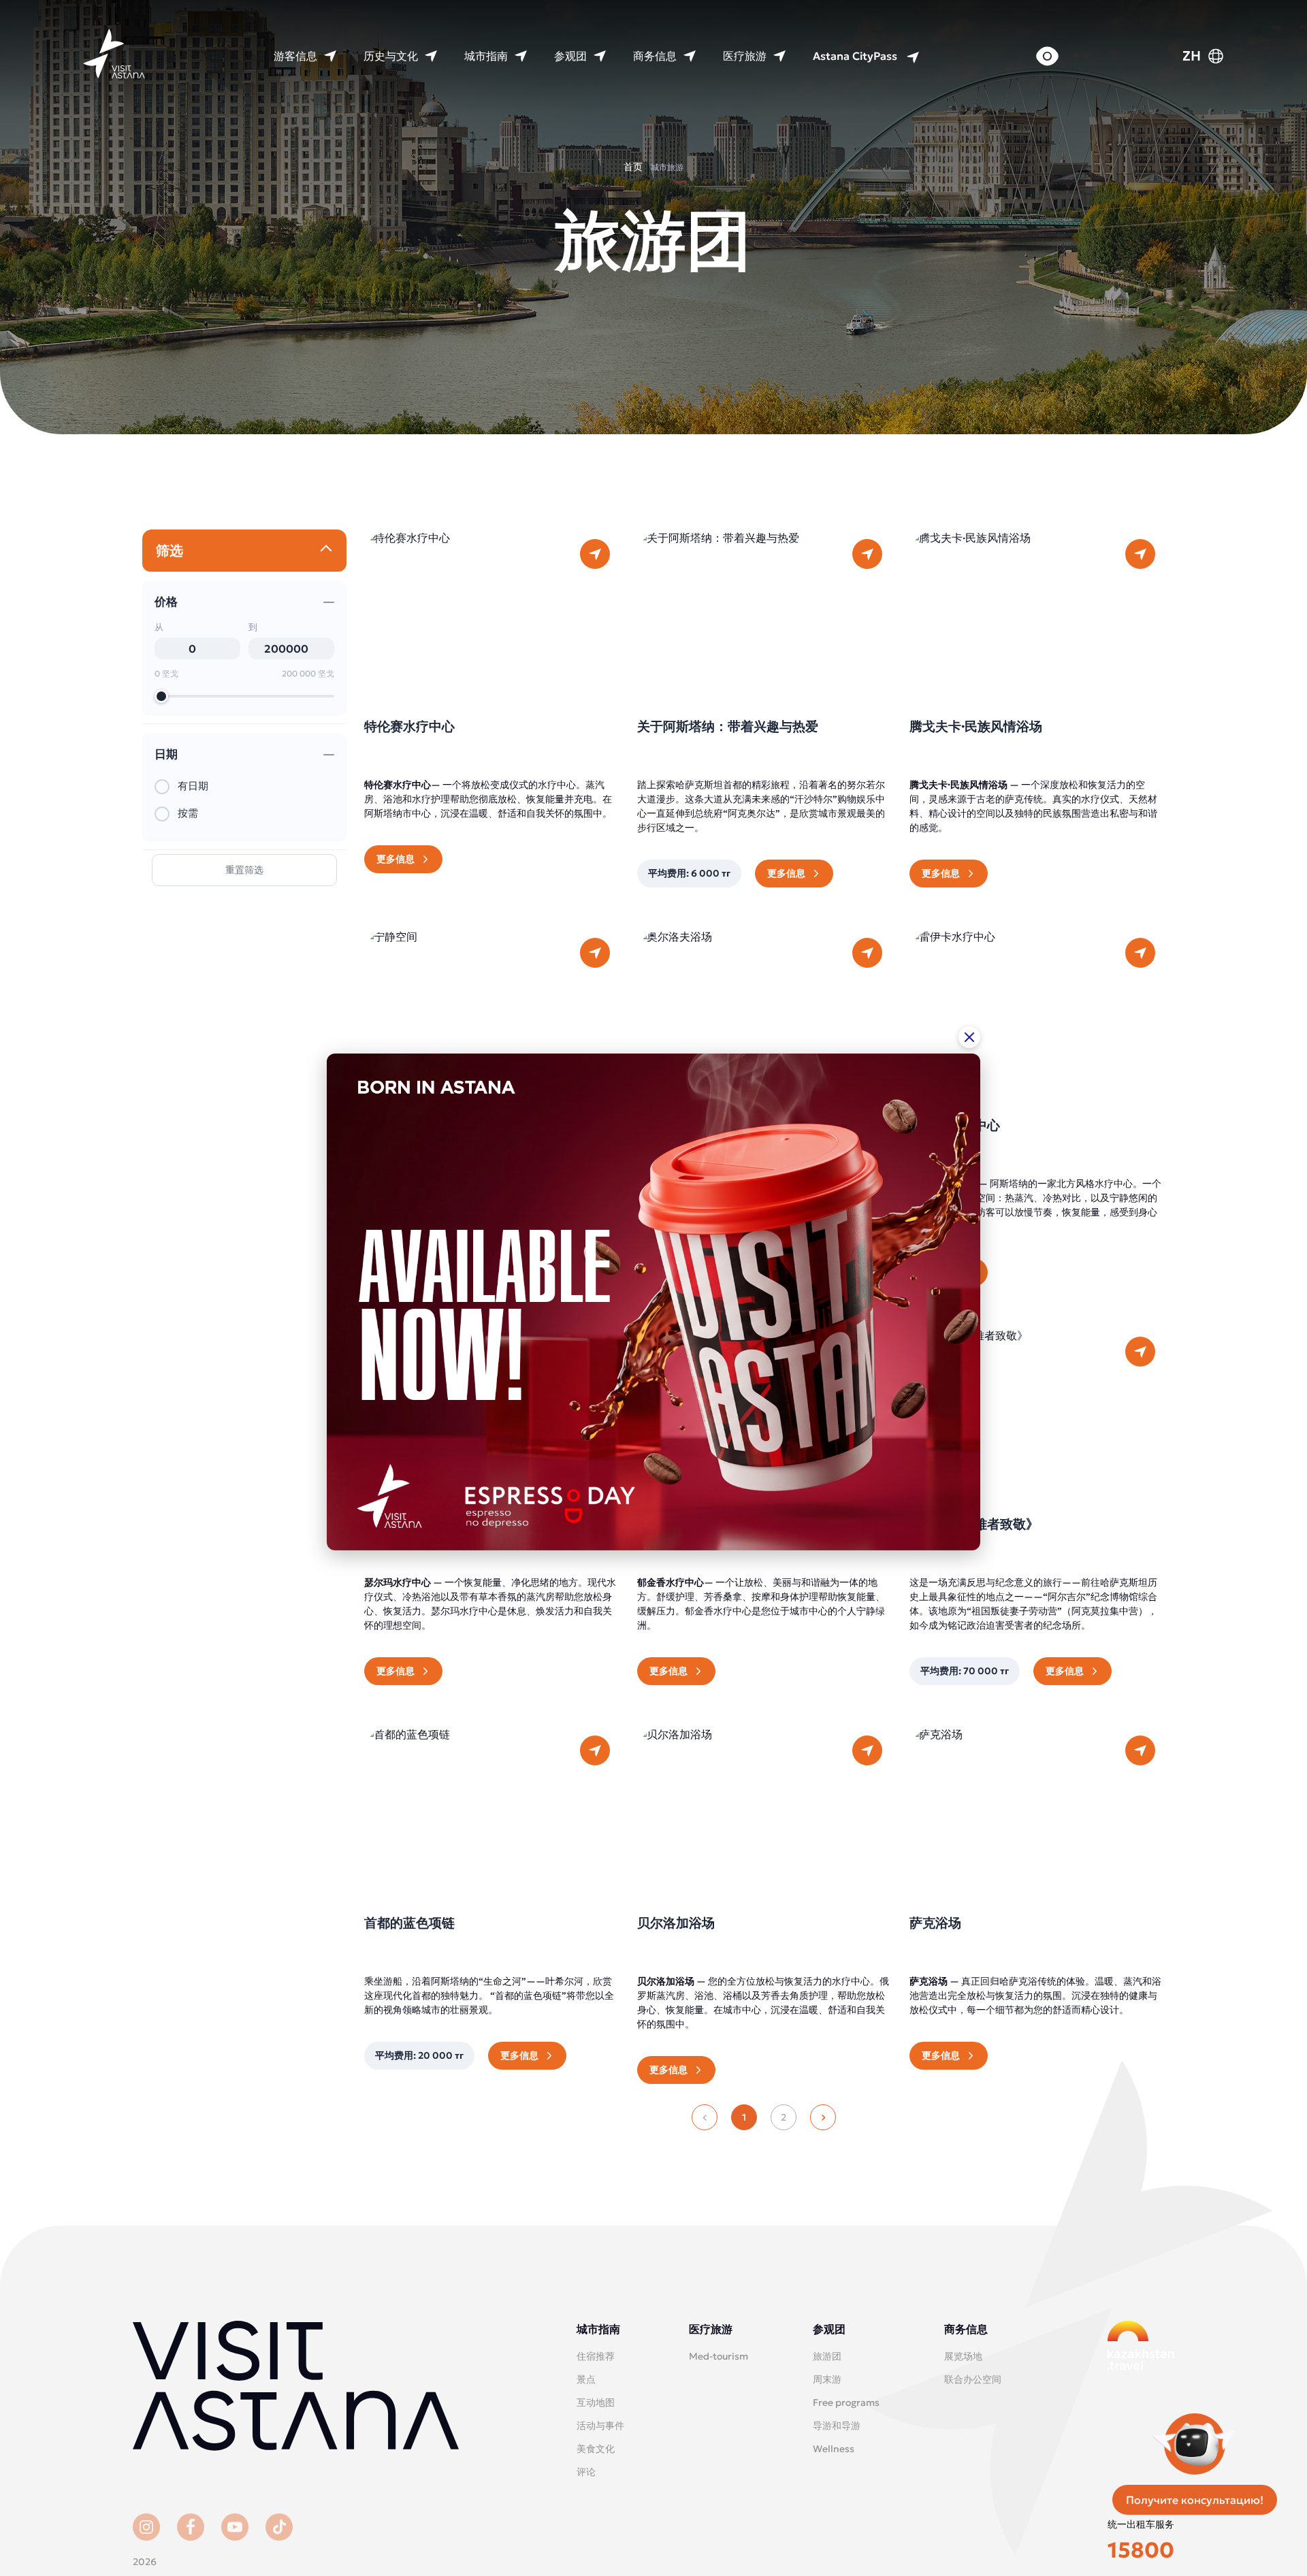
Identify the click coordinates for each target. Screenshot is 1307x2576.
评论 (586, 2472)
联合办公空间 (973, 2379)
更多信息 (396, 859)
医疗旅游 (745, 56)
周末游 (827, 2379)
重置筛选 (244, 870)
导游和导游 (837, 2426)
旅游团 (827, 2356)
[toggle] (326, 551)
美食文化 (596, 2449)
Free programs (846, 2402)
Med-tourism (719, 2356)
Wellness (834, 2449)
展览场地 (963, 2356)
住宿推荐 (596, 2356)
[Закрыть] (969, 1037)
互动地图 (596, 2402)
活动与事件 (600, 2426)
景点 (586, 2379)
